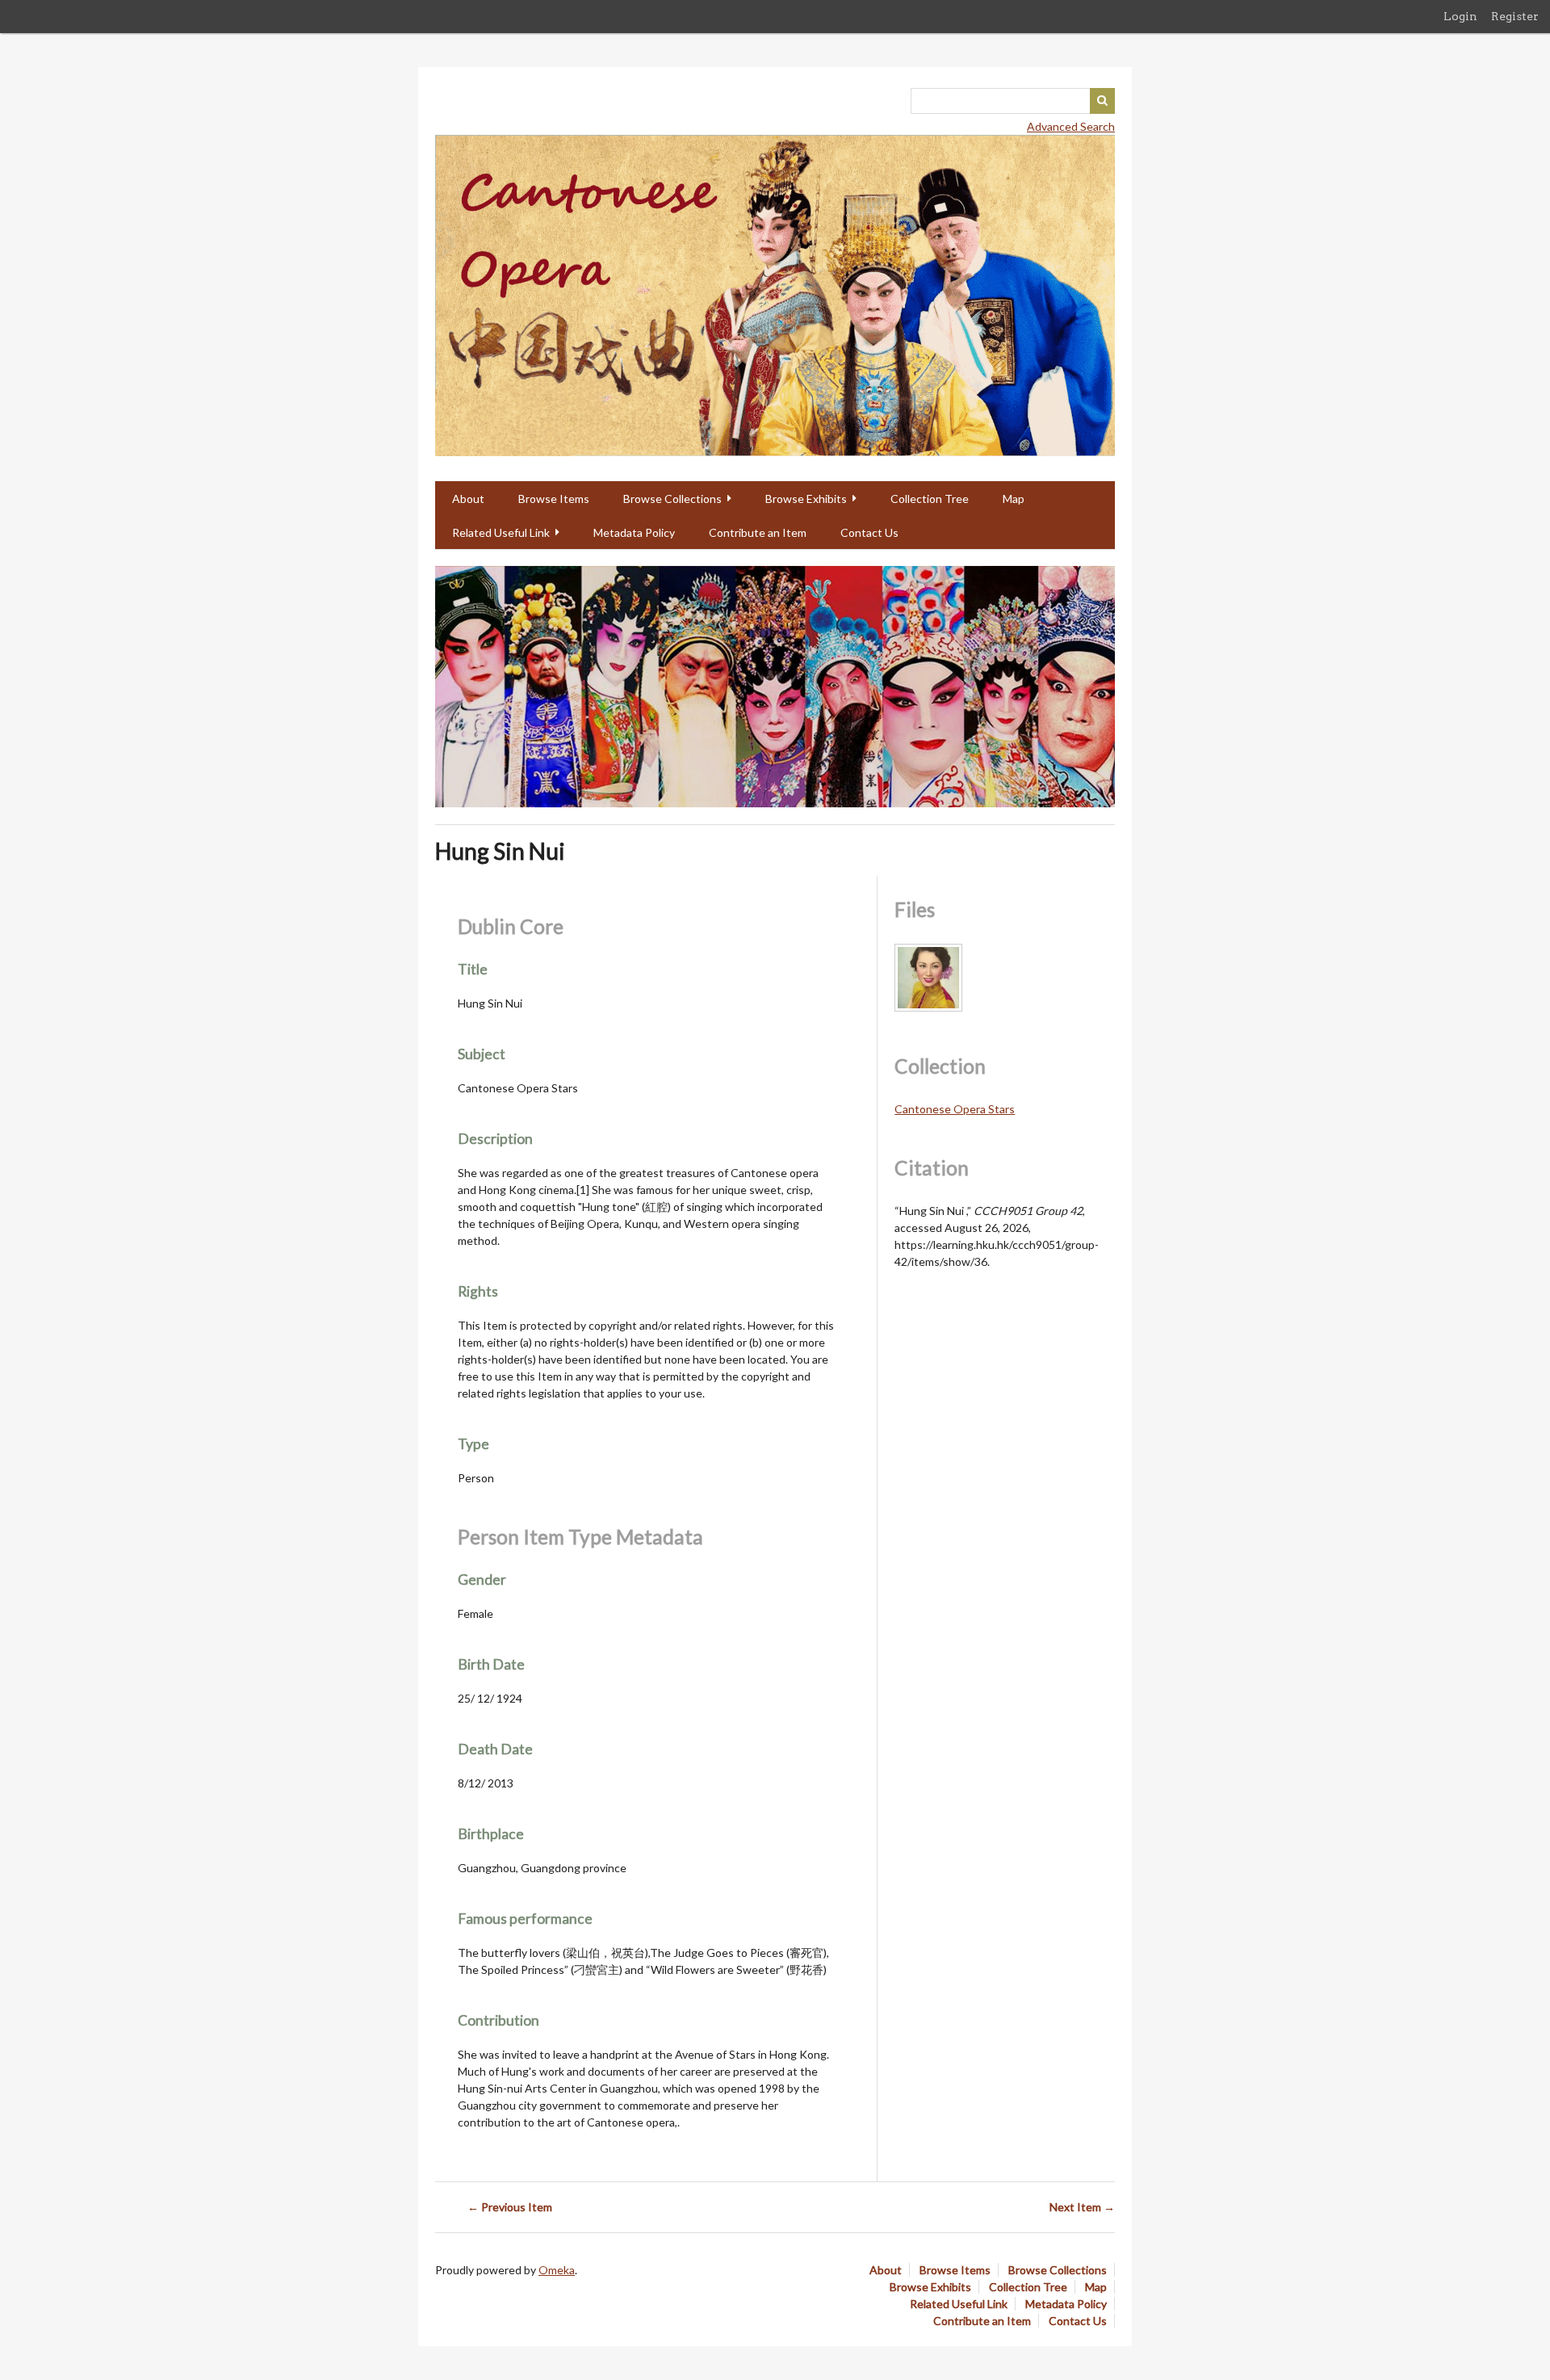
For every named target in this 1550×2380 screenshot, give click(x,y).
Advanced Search (1071, 126)
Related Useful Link (501, 532)
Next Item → (1082, 2207)
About (468, 499)
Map (1014, 499)
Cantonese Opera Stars (955, 1109)
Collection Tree (930, 499)
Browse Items (554, 499)
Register (1515, 16)
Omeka (557, 2270)
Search (1103, 101)
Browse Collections (672, 499)
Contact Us (869, 532)
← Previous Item (510, 2207)
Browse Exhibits (806, 499)
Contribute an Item (758, 532)
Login (1460, 16)
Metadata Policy (634, 532)
